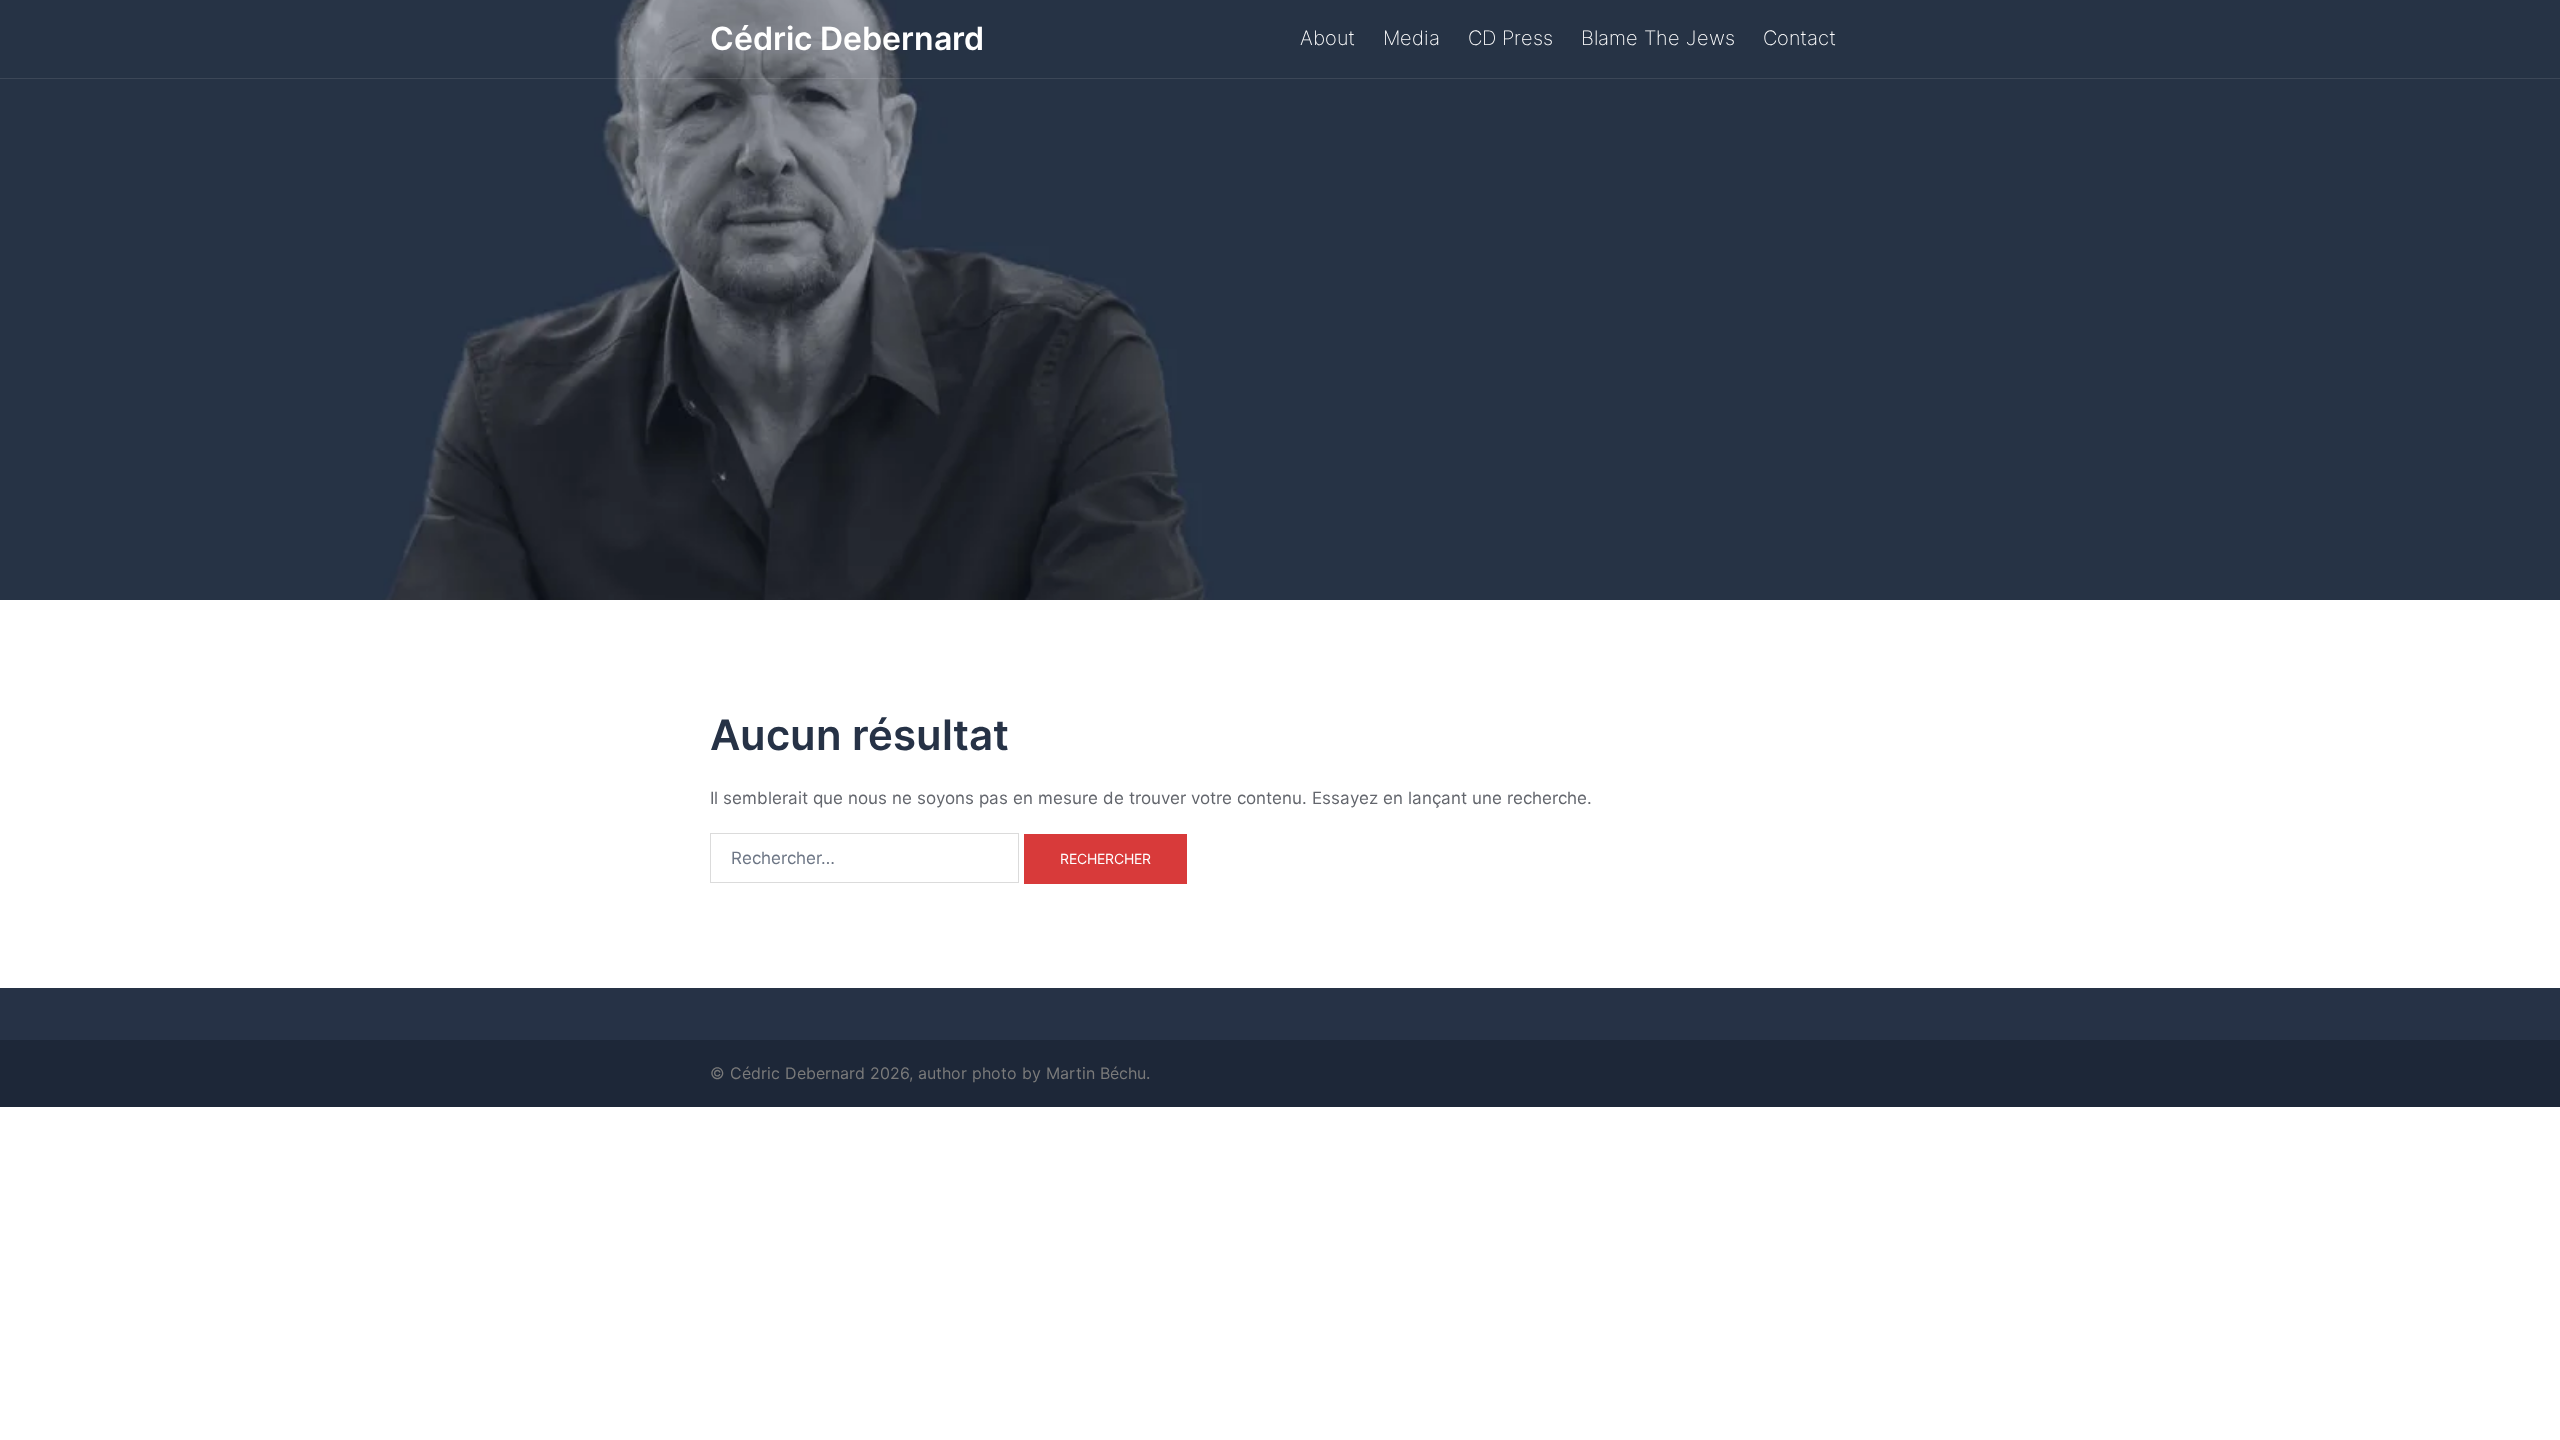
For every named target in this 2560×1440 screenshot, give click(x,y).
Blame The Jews (1658, 38)
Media (1411, 38)
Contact (1799, 38)
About (1327, 38)
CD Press (1510, 38)
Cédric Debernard (847, 38)
